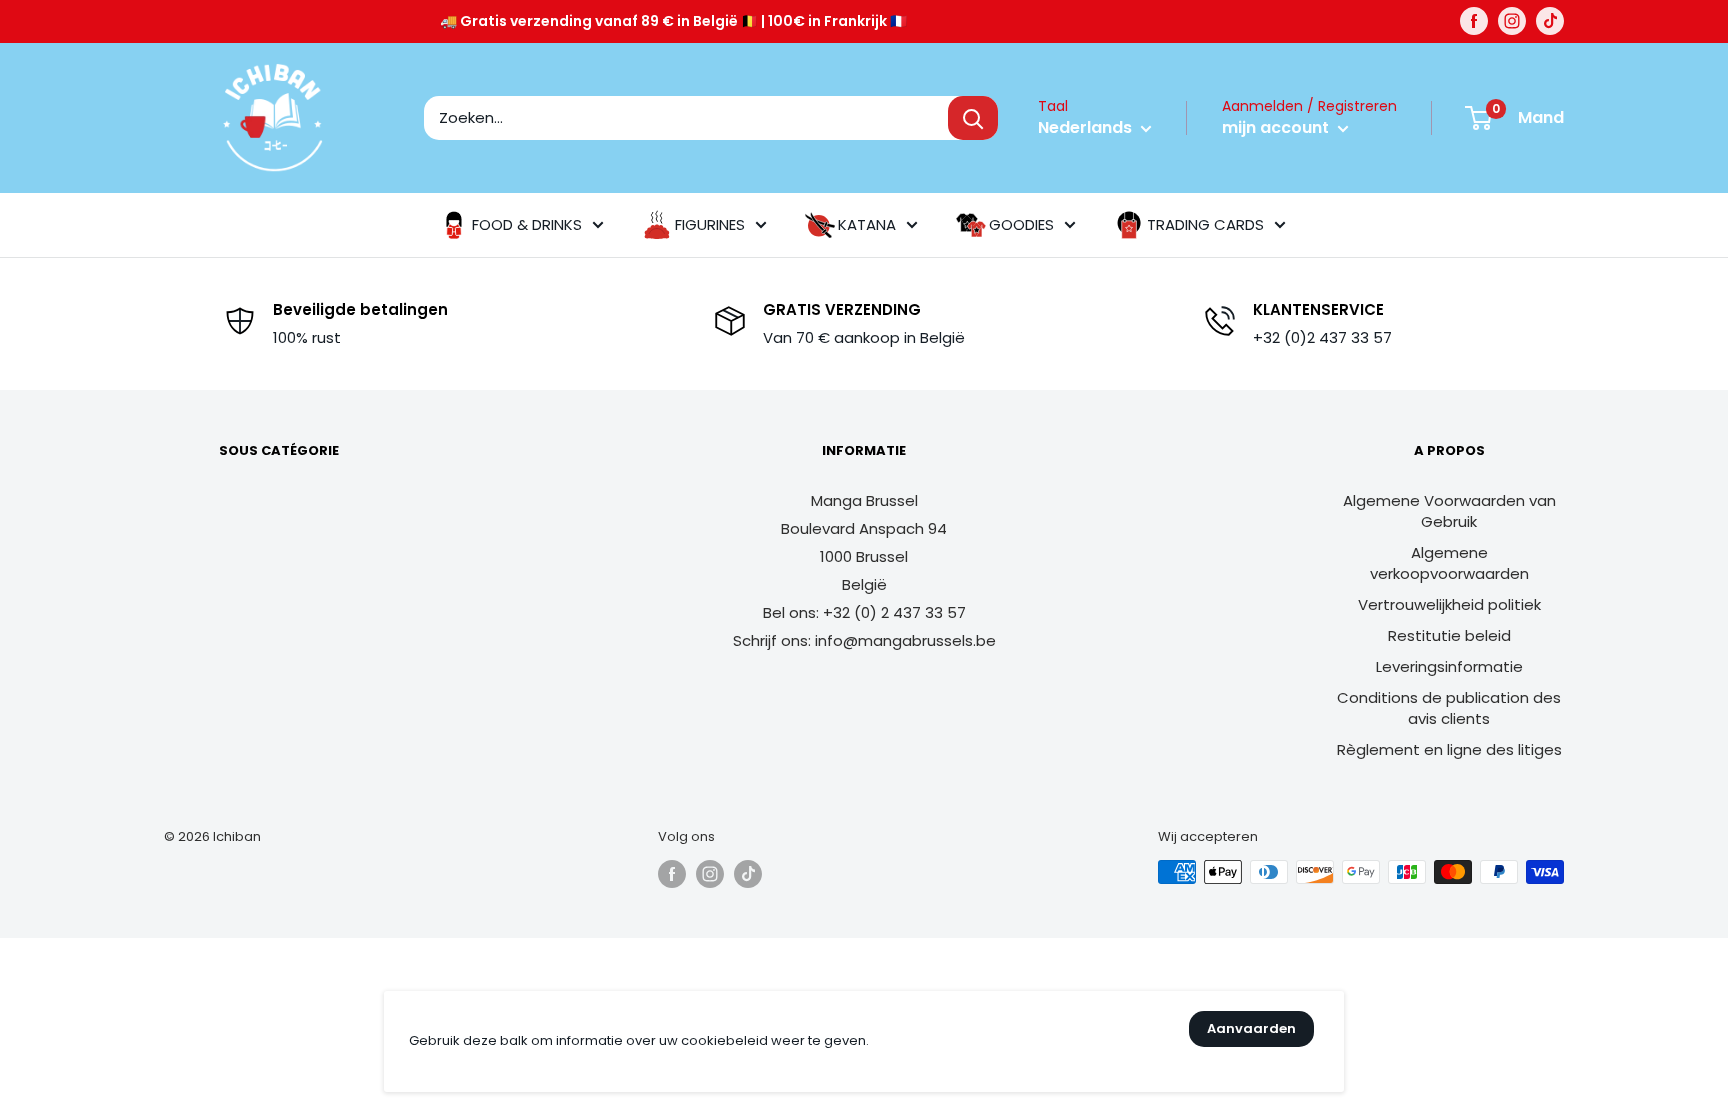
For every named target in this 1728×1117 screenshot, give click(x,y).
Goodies (1021, 224)
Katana (867, 224)
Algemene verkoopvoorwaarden (1449, 563)
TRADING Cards (1205, 224)
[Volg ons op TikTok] (1550, 21)
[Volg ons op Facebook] (1474, 21)
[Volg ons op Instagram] (1512, 21)
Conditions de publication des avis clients (1449, 708)
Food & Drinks (527, 224)
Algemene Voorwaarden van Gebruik (1449, 511)
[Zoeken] (973, 118)
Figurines (710, 224)
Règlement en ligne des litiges (1449, 749)
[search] (686, 118)
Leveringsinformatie (1449, 666)
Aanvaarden (1251, 1028)
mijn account (1277, 127)
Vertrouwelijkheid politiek (1449, 604)
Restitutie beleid (1449, 635)
